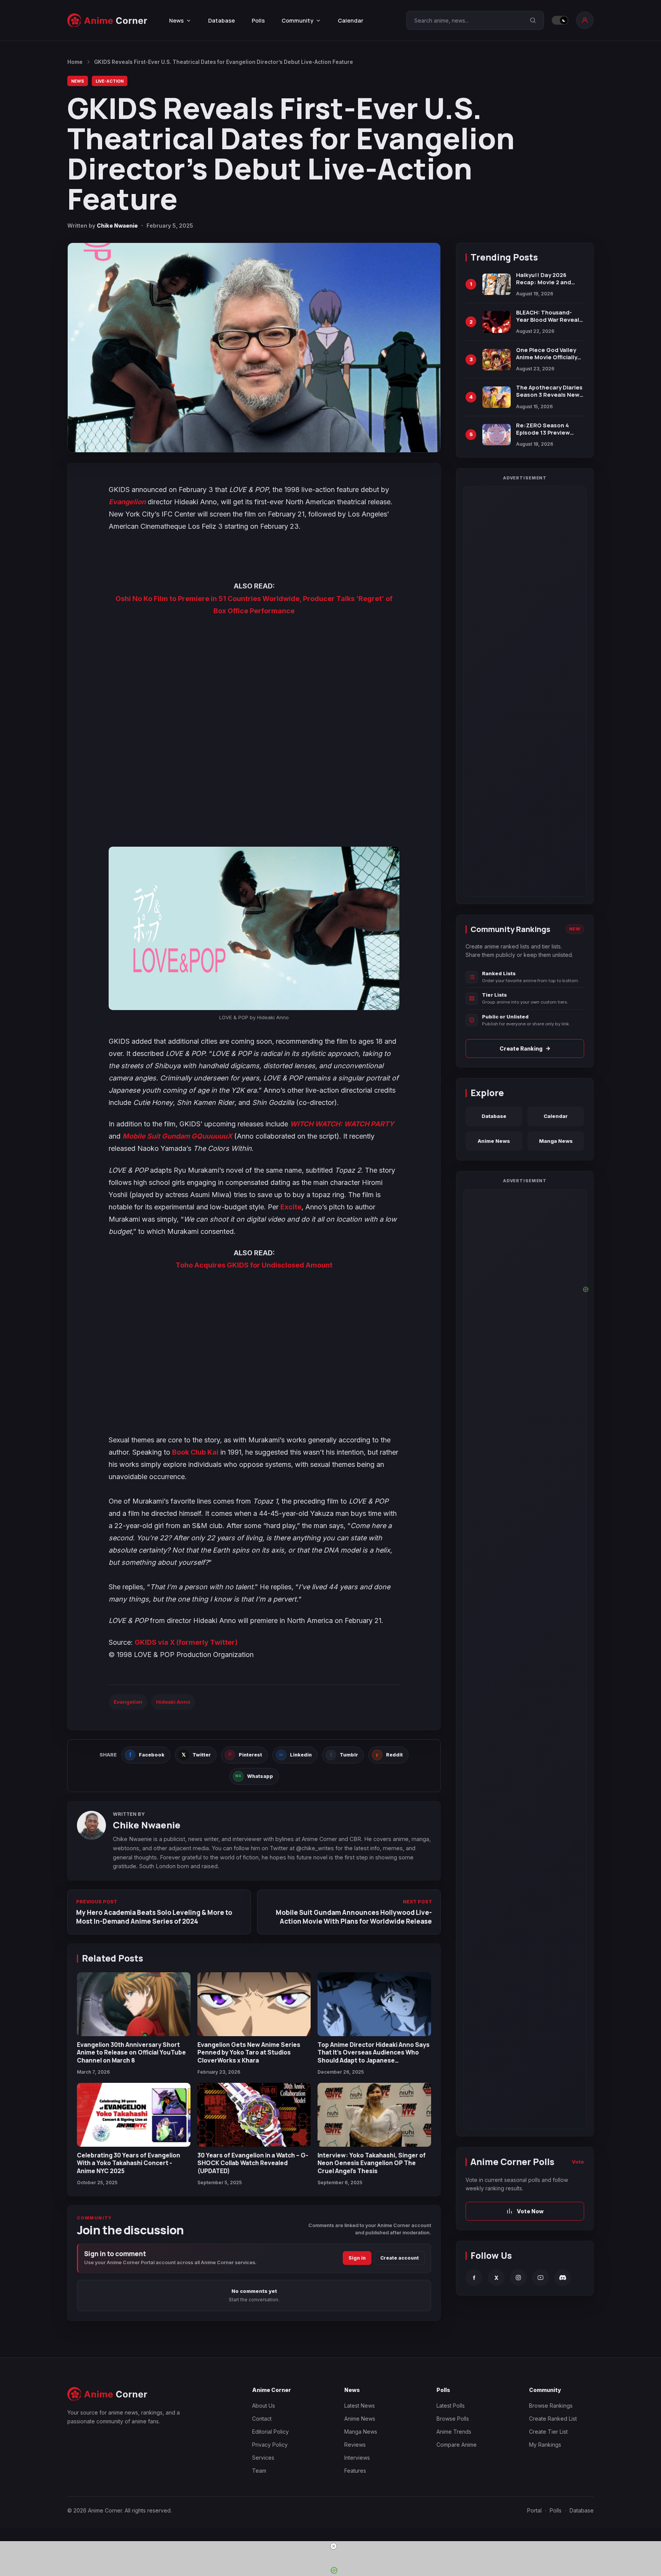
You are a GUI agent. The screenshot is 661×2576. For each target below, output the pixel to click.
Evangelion (127, 502)
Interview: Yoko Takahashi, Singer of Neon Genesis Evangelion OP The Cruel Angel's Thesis (372, 2163)
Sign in (357, 2258)
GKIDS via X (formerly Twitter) (186, 1642)
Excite (291, 1207)
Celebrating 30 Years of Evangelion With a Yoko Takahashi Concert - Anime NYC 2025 (129, 2163)
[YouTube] (541, 2278)
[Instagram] (518, 2278)
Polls (258, 20)
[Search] (533, 20)
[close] (334, 2546)
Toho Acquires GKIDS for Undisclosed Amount (254, 1265)
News (78, 81)
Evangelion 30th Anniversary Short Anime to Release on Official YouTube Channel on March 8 (131, 2052)
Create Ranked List (553, 2419)
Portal (534, 2510)
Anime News (494, 1141)
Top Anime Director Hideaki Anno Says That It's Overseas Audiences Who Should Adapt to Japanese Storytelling (374, 2056)
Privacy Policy (270, 2445)
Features (355, 2471)
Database (221, 20)
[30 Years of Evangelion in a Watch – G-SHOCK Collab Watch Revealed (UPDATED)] (254, 2115)
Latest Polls (451, 2406)
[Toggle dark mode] (560, 20)
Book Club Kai (195, 1452)
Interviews (357, 2458)
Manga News (556, 1141)
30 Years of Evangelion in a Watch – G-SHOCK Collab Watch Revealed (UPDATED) (253, 2163)
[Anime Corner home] (107, 20)
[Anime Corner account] (585, 20)
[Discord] (563, 2278)
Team (259, 2471)
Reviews (355, 2445)
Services (263, 2458)
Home (75, 62)
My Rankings (545, 2445)
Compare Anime (457, 2445)
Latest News (360, 2406)
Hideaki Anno (173, 1702)
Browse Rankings (551, 2406)
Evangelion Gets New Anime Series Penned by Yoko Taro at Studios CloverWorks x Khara (249, 2052)
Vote (578, 2162)
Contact (262, 2419)
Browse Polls (453, 2419)
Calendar (351, 20)
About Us (264, 2406)
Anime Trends (454, 2432)
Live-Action (110, 81)
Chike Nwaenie (117, 226)
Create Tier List (548, 2432)
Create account (400, 2258)
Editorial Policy (270, 2432)
